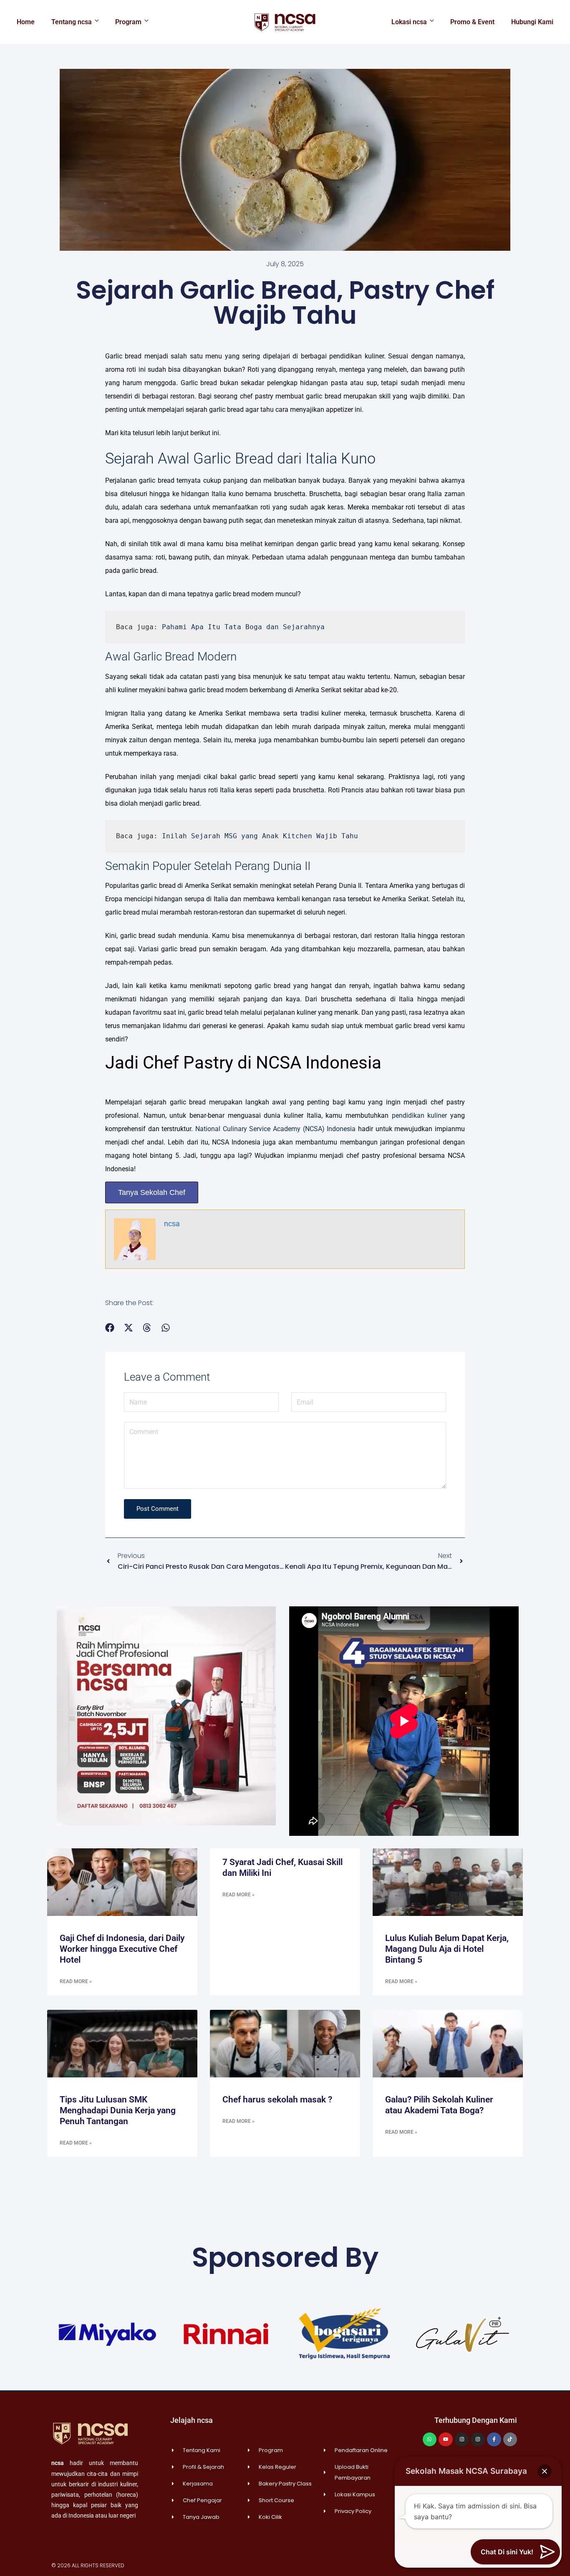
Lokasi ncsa (409, 22)
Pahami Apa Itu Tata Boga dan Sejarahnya (243, 627)
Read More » (76, 1981)
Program (128, 22)
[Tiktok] (510, 2440)
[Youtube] (446, 2440)
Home (26, 22)
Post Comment (158, 1509)
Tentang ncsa (72, 22)
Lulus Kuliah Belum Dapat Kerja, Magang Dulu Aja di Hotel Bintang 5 (447, 1949)
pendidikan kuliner (420, 1115)
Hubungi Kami (532, 22)
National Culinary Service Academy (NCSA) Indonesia (275, 1129)
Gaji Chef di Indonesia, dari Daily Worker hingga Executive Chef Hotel (122, 1949)
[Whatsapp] (430, 2440)
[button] (110, 1328)
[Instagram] (462, 2440)
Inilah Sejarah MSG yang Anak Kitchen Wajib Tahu (260, 836)
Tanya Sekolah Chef (152, 1192)
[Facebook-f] (494, 2440)
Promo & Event (472, 22)
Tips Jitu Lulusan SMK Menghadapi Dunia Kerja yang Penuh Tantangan (118, 2110)
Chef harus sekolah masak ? (277, 2100)
